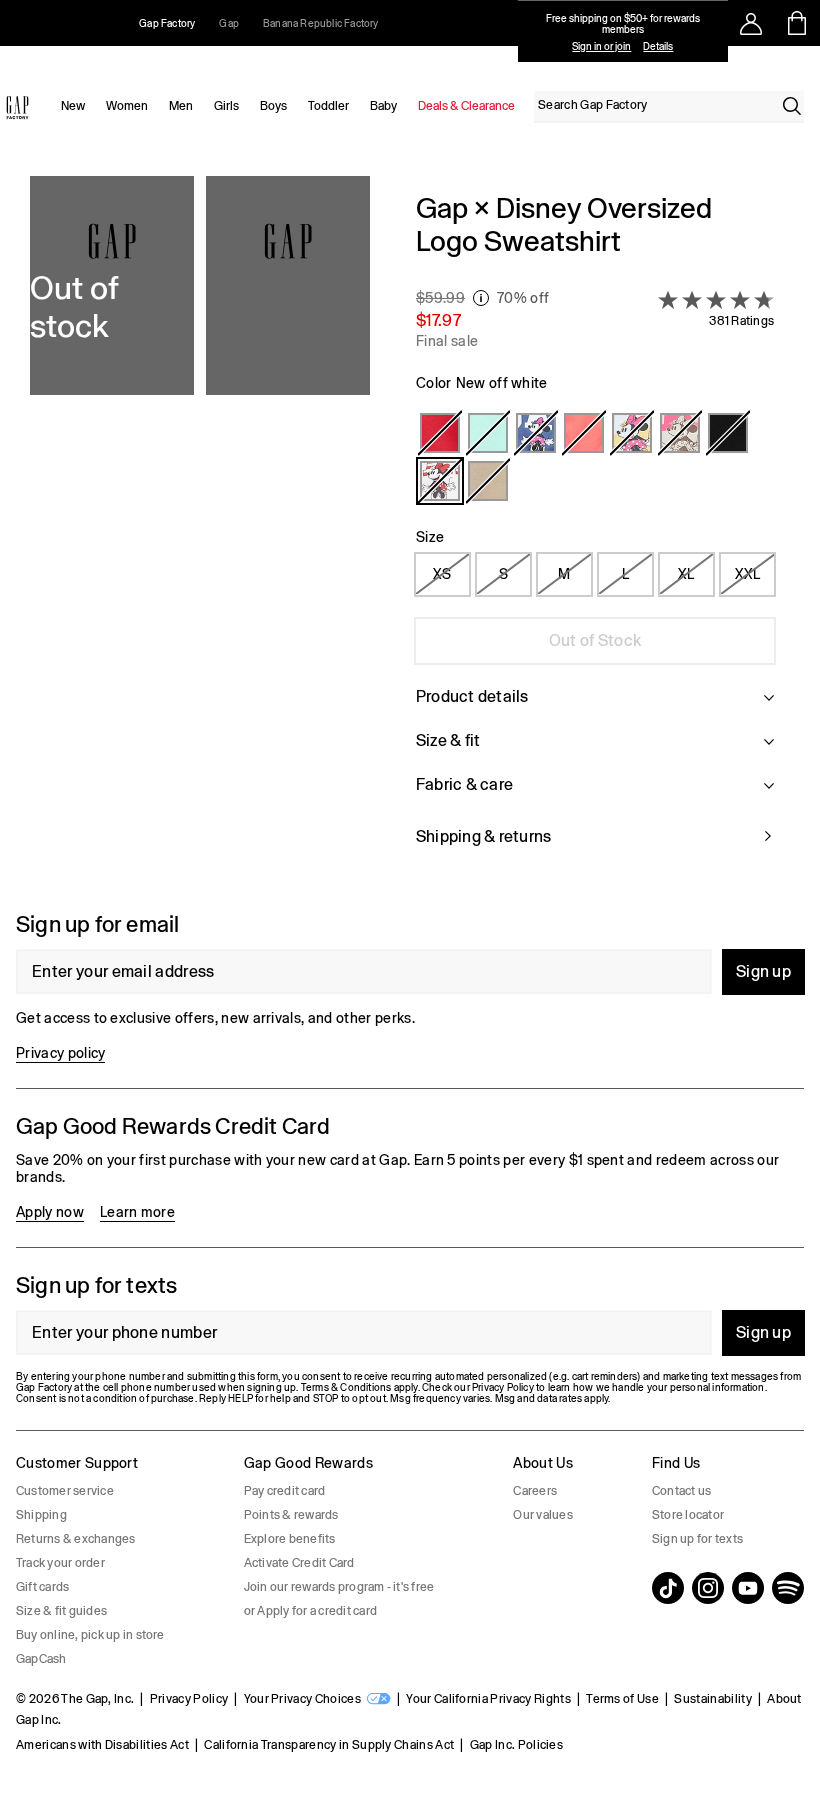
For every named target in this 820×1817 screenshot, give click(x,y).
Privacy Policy (189, 1699)
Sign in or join (601, 46)
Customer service (65, 1491)
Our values (542, 1515)
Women (127, 106)
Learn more (137, 1212)
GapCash (41, 1659)
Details (658, 46)
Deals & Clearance (466, 106)
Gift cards (42, 1587)
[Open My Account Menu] (751, 23)
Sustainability (712, 1699)
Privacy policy (60, 1053)
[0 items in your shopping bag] (797, 23)
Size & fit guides (61, 1611)
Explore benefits (290, 1539)
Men (181, 106)
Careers (535, 1491)
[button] (200, 531)
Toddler (328, 106)
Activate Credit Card (299, 1563)
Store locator (688, 1515)
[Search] (792, 106)
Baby (383, 106)
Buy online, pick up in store (90, 1635)
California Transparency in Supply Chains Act (329, 1745)
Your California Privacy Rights (488, 1699)
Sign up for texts (697, 1539)
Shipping (41, 1515)
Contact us (681, 1491)
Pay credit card (285, 1491)
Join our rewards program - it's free (339, 1587)
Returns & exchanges (76, 1539)
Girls (226, 106)
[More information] (481, 298)
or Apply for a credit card (310, 1611)
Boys (273, 106)
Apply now (50, 1212)
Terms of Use (622, 1699)
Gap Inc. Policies (516, 1745)
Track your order (60, 1563)
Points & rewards (291, 1515)
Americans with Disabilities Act (102, 1745)
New (73, 106)
